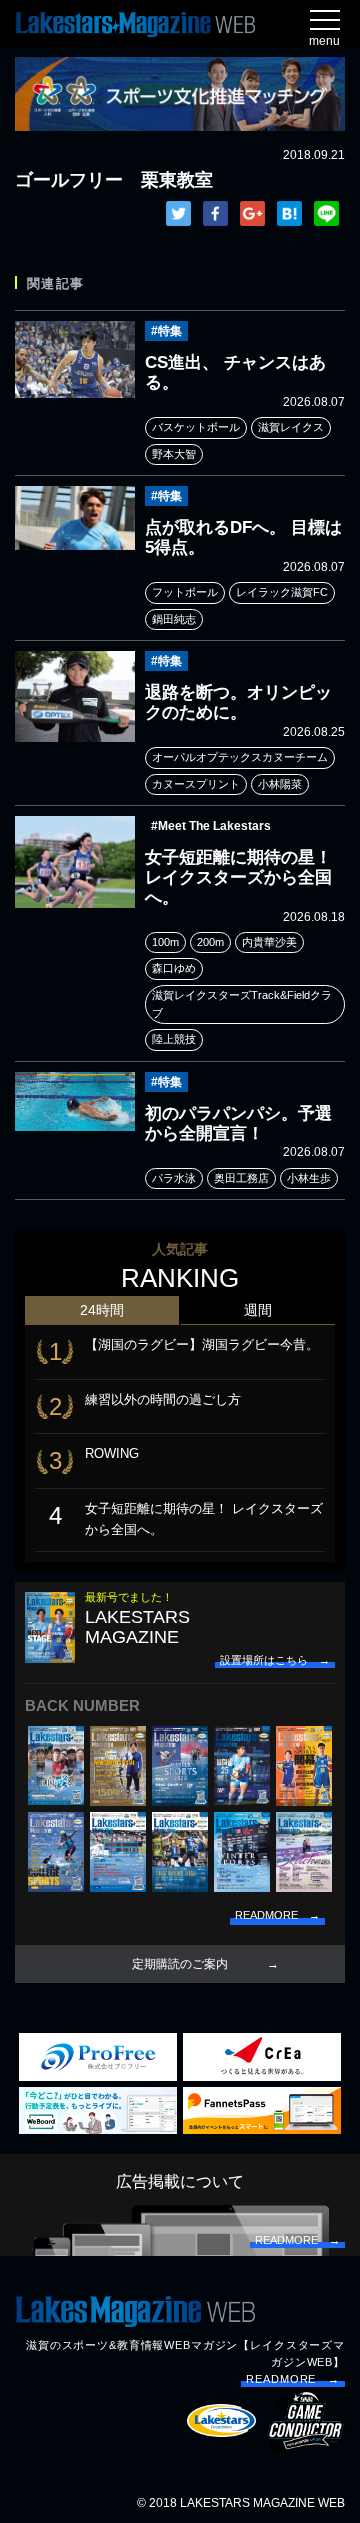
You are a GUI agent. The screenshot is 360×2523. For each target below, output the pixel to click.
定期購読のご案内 (180, 1964)
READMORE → (293, 2379)
